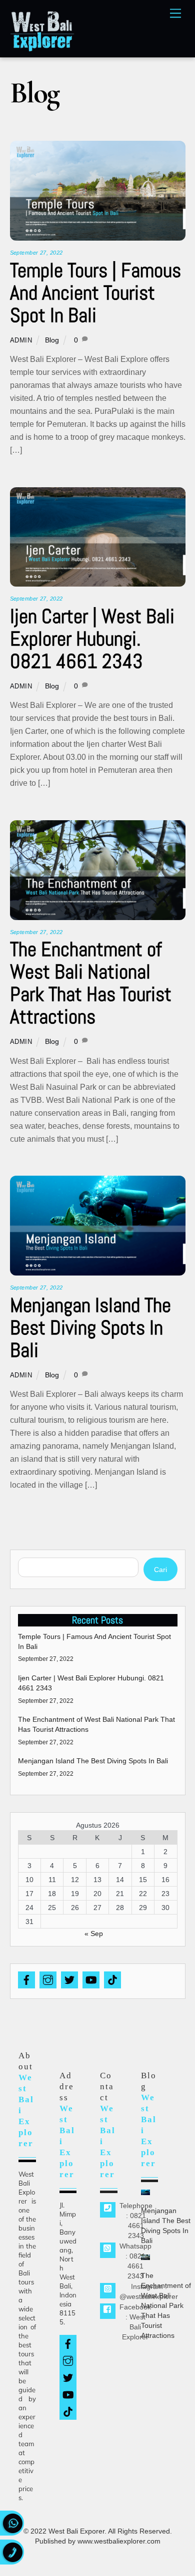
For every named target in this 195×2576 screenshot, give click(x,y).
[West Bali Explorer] (42, 48)
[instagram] (48, 1979)
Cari (160, 1570)
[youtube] (91, 1979)
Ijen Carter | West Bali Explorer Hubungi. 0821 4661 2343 (92, 639)
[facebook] (26, 1979)
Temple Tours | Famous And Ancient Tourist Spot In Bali (95, 293)
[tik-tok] (112, 1979)
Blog (52, 340)
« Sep (94, 1933)
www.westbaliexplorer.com (119, 2541)
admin (21, 340)
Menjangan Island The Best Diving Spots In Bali (90, 1328)
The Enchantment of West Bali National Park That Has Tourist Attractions (91, 983)
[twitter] (69, 1979)
